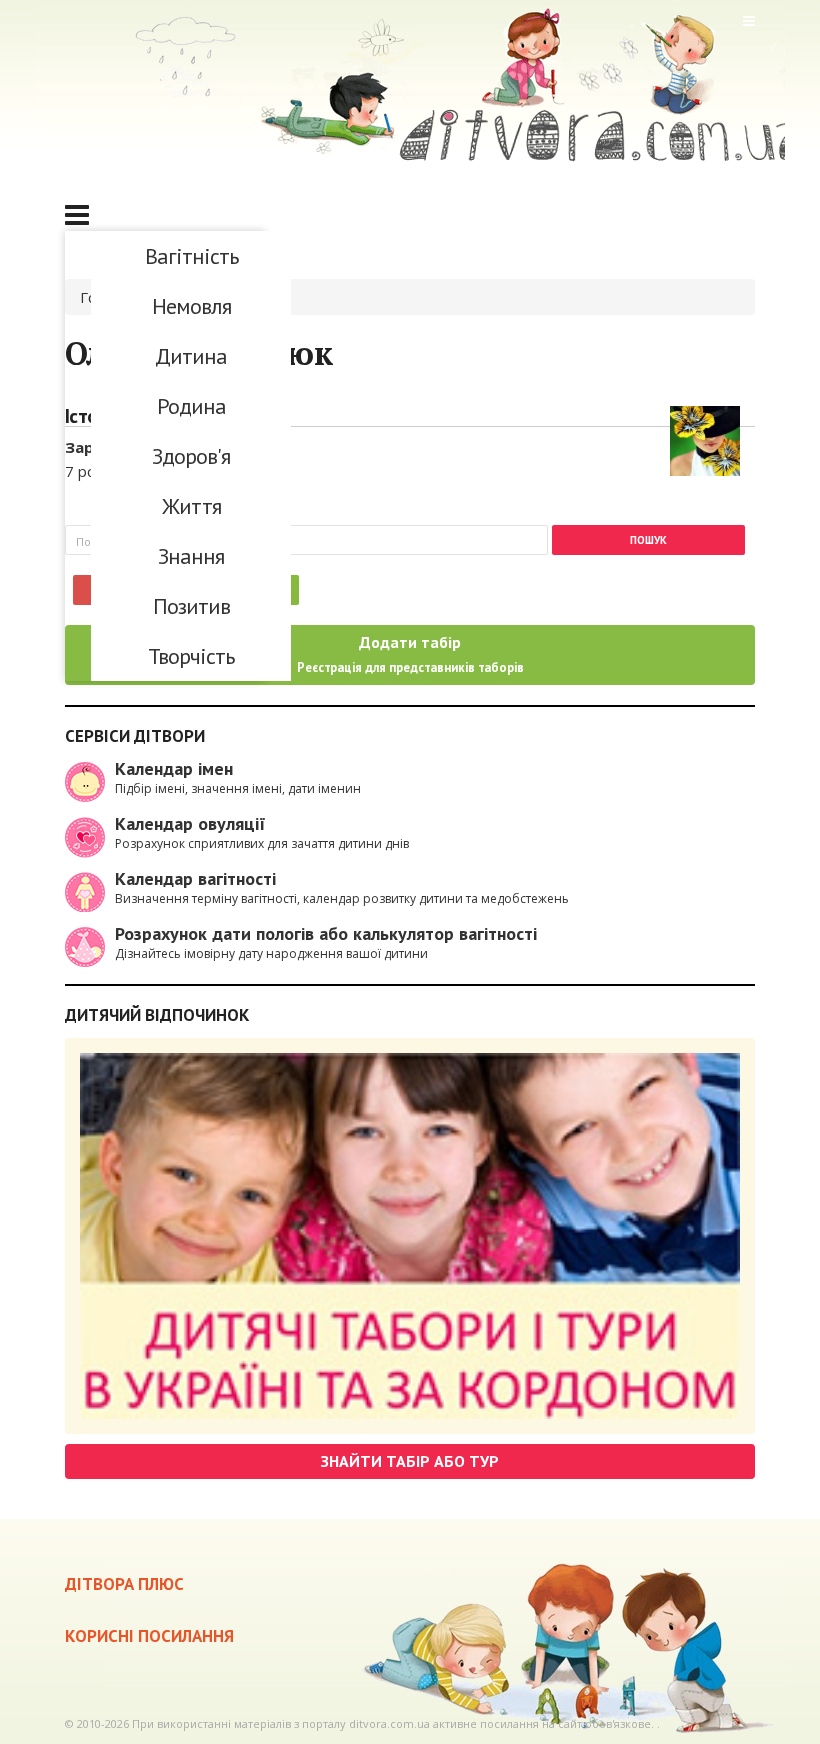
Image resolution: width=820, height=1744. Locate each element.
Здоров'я (191, 456)
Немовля (191, 306)
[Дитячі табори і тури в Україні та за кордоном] (410, 1236)
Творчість (191, 656)
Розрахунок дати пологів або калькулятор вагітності (326, 933)
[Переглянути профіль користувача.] (705, 439)
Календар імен (174, 768)
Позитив (191, 606)
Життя (191, 506)
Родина (191, 406)
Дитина (191, 356)
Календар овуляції (190, 823)
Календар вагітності (195, 878)
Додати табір (410, 654)
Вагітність (191, 256)
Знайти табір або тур (410, 1461)
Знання (191, 556)
